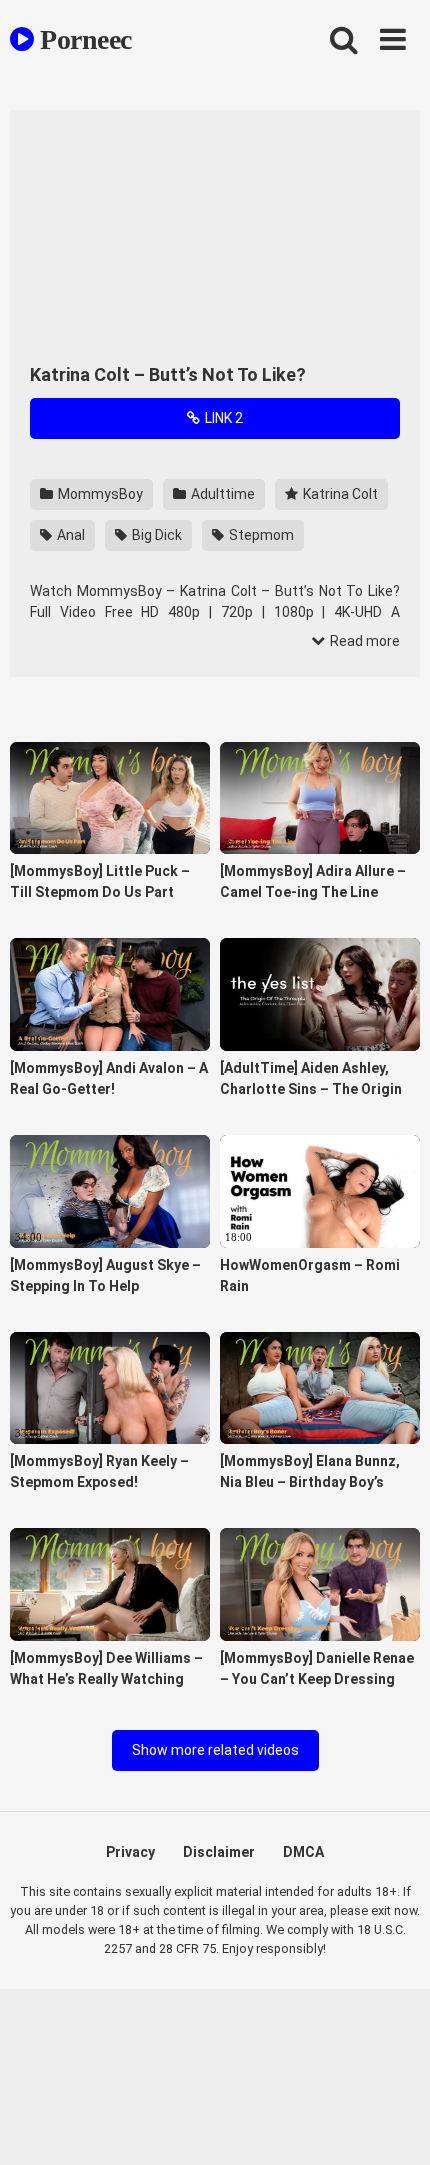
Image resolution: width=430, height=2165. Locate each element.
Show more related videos (215, 1750)
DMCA (303, 1852)
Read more (363, 641)
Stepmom (260, 535)
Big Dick (155, 535)
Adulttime (221, 494)
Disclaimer (219, 1852)
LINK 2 (222, 418)
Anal (69, 535)
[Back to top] (393, 2124)
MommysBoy (99, 494)
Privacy (130, 1852)
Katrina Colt (339, 494)
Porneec (83, 39)
